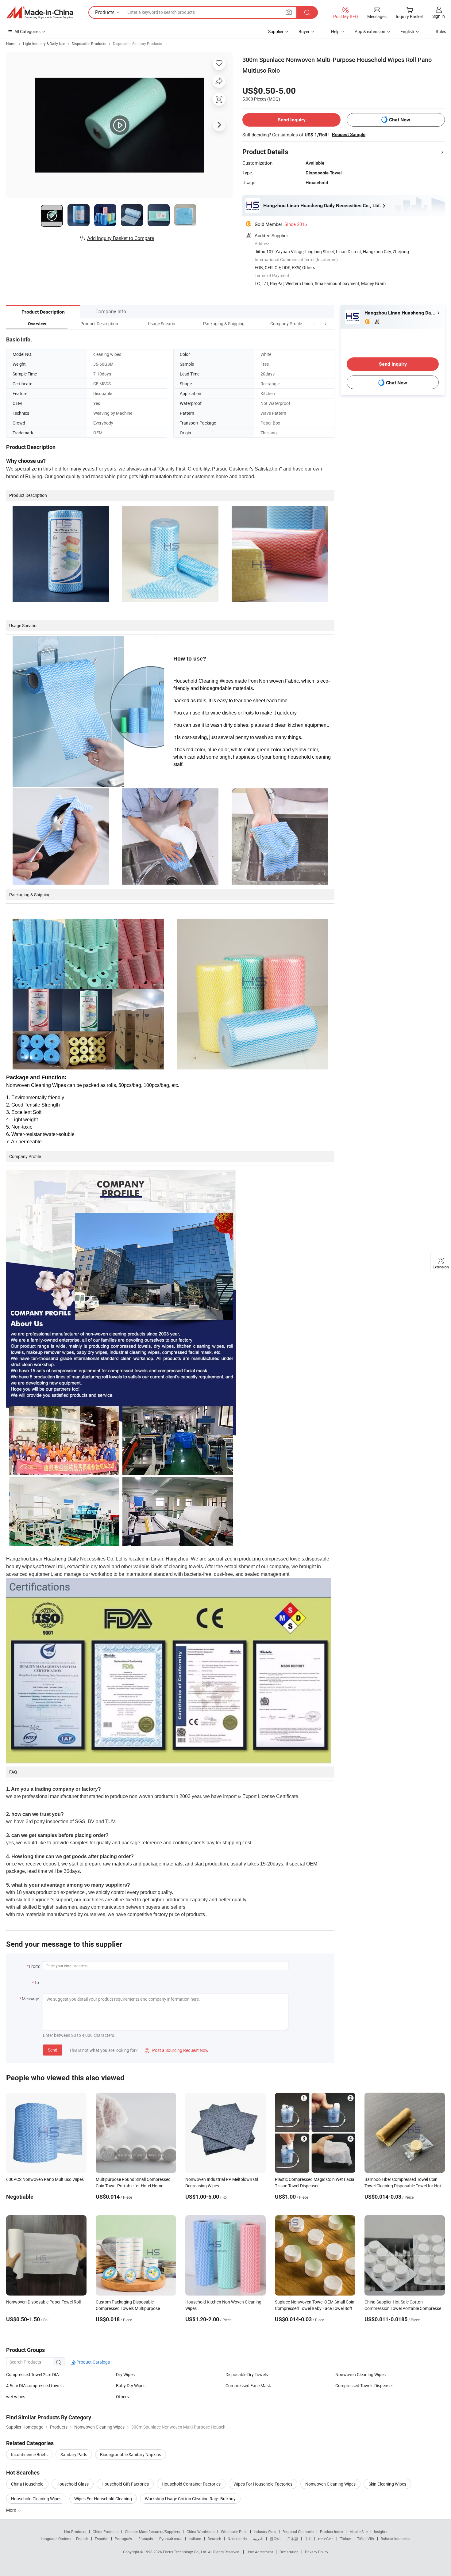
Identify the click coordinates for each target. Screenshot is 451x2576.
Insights (381, 2532)
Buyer (304, 31)
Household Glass (73, 2484)
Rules (441, 31)
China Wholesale (200, 2532)
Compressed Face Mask (248, 2385)
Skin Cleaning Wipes (387, 2484)
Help (335, 31)
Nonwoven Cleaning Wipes (360, 2374)
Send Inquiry (292, 120)
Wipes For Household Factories (263, 2484)
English (82, 2539)
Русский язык (171, 2539)
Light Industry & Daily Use (44, 44)
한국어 (275, 2539)
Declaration (289, 2552)
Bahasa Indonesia (396, 2539)
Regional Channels (298, 2532)
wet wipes (16, 2397)
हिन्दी (308, 2539)
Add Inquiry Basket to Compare (121, 238)
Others (122, 2397)
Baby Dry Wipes (131, 2385)
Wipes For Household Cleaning (103, 2499)
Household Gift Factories (125, 2484)
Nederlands (237, 2539)
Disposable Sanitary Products (137, 44)
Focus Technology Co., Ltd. (185, 2552)
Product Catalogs (93, 2362)
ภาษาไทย (326, 2539)
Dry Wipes (125, 2374)
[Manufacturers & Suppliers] (40, 13)
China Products (106, 2532)
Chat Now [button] (400, 120)
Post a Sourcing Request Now (177, 2050)
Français (146, 2539)
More (12, 2510)
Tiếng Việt (366, 2539)
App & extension (370, 31)
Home (11, 44)
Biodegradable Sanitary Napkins (131, 2454)
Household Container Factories (191, 2484)
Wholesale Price (234, 2532)
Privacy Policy (317, 2552)
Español (102, 2539)
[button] (314, 324)
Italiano (195, 2539)
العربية (258, 2539)
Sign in (439, 16)
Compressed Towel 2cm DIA (33, 2374)
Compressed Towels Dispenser (364, 2385)
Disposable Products (89, 44)
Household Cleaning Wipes (36, 2499)
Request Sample (349, 135)
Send (53, 2050)
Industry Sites (265, 2532)
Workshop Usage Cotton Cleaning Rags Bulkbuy (190, 2499)
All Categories (27, 31)
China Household (27, 2484)
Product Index (332, 2532)
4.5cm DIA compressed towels (35, 2385)
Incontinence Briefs (29, 2454)
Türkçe (345, 2539)
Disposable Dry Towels (247, 2374)
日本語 (293, 2539)
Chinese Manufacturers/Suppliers (152, 2532)
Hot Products (75, 2532)
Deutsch (214, 2539)
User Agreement (260, 2552)
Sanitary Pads (74, 2454)
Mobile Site (358, 2532)
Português (123, 2539)
